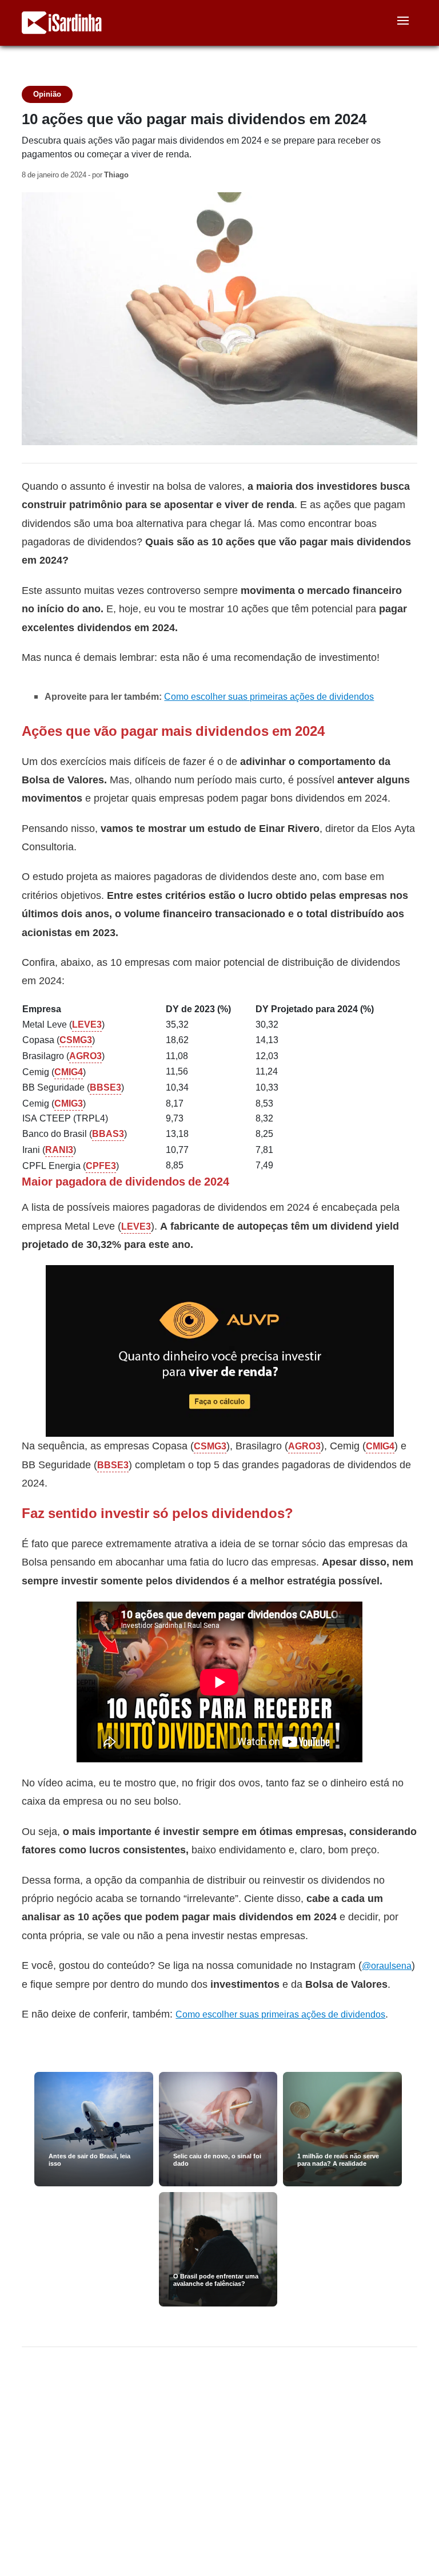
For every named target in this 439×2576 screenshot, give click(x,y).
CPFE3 (101, 1166)
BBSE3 (105, 1087)
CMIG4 (69, 1072)
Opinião (47, 94)
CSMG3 (76, 1040)
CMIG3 (69, 1103)
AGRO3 (85, 1056)
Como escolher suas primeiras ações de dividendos (269, 697)
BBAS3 (108, 1134)
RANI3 (59, 1150)
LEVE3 (87, 1025)
